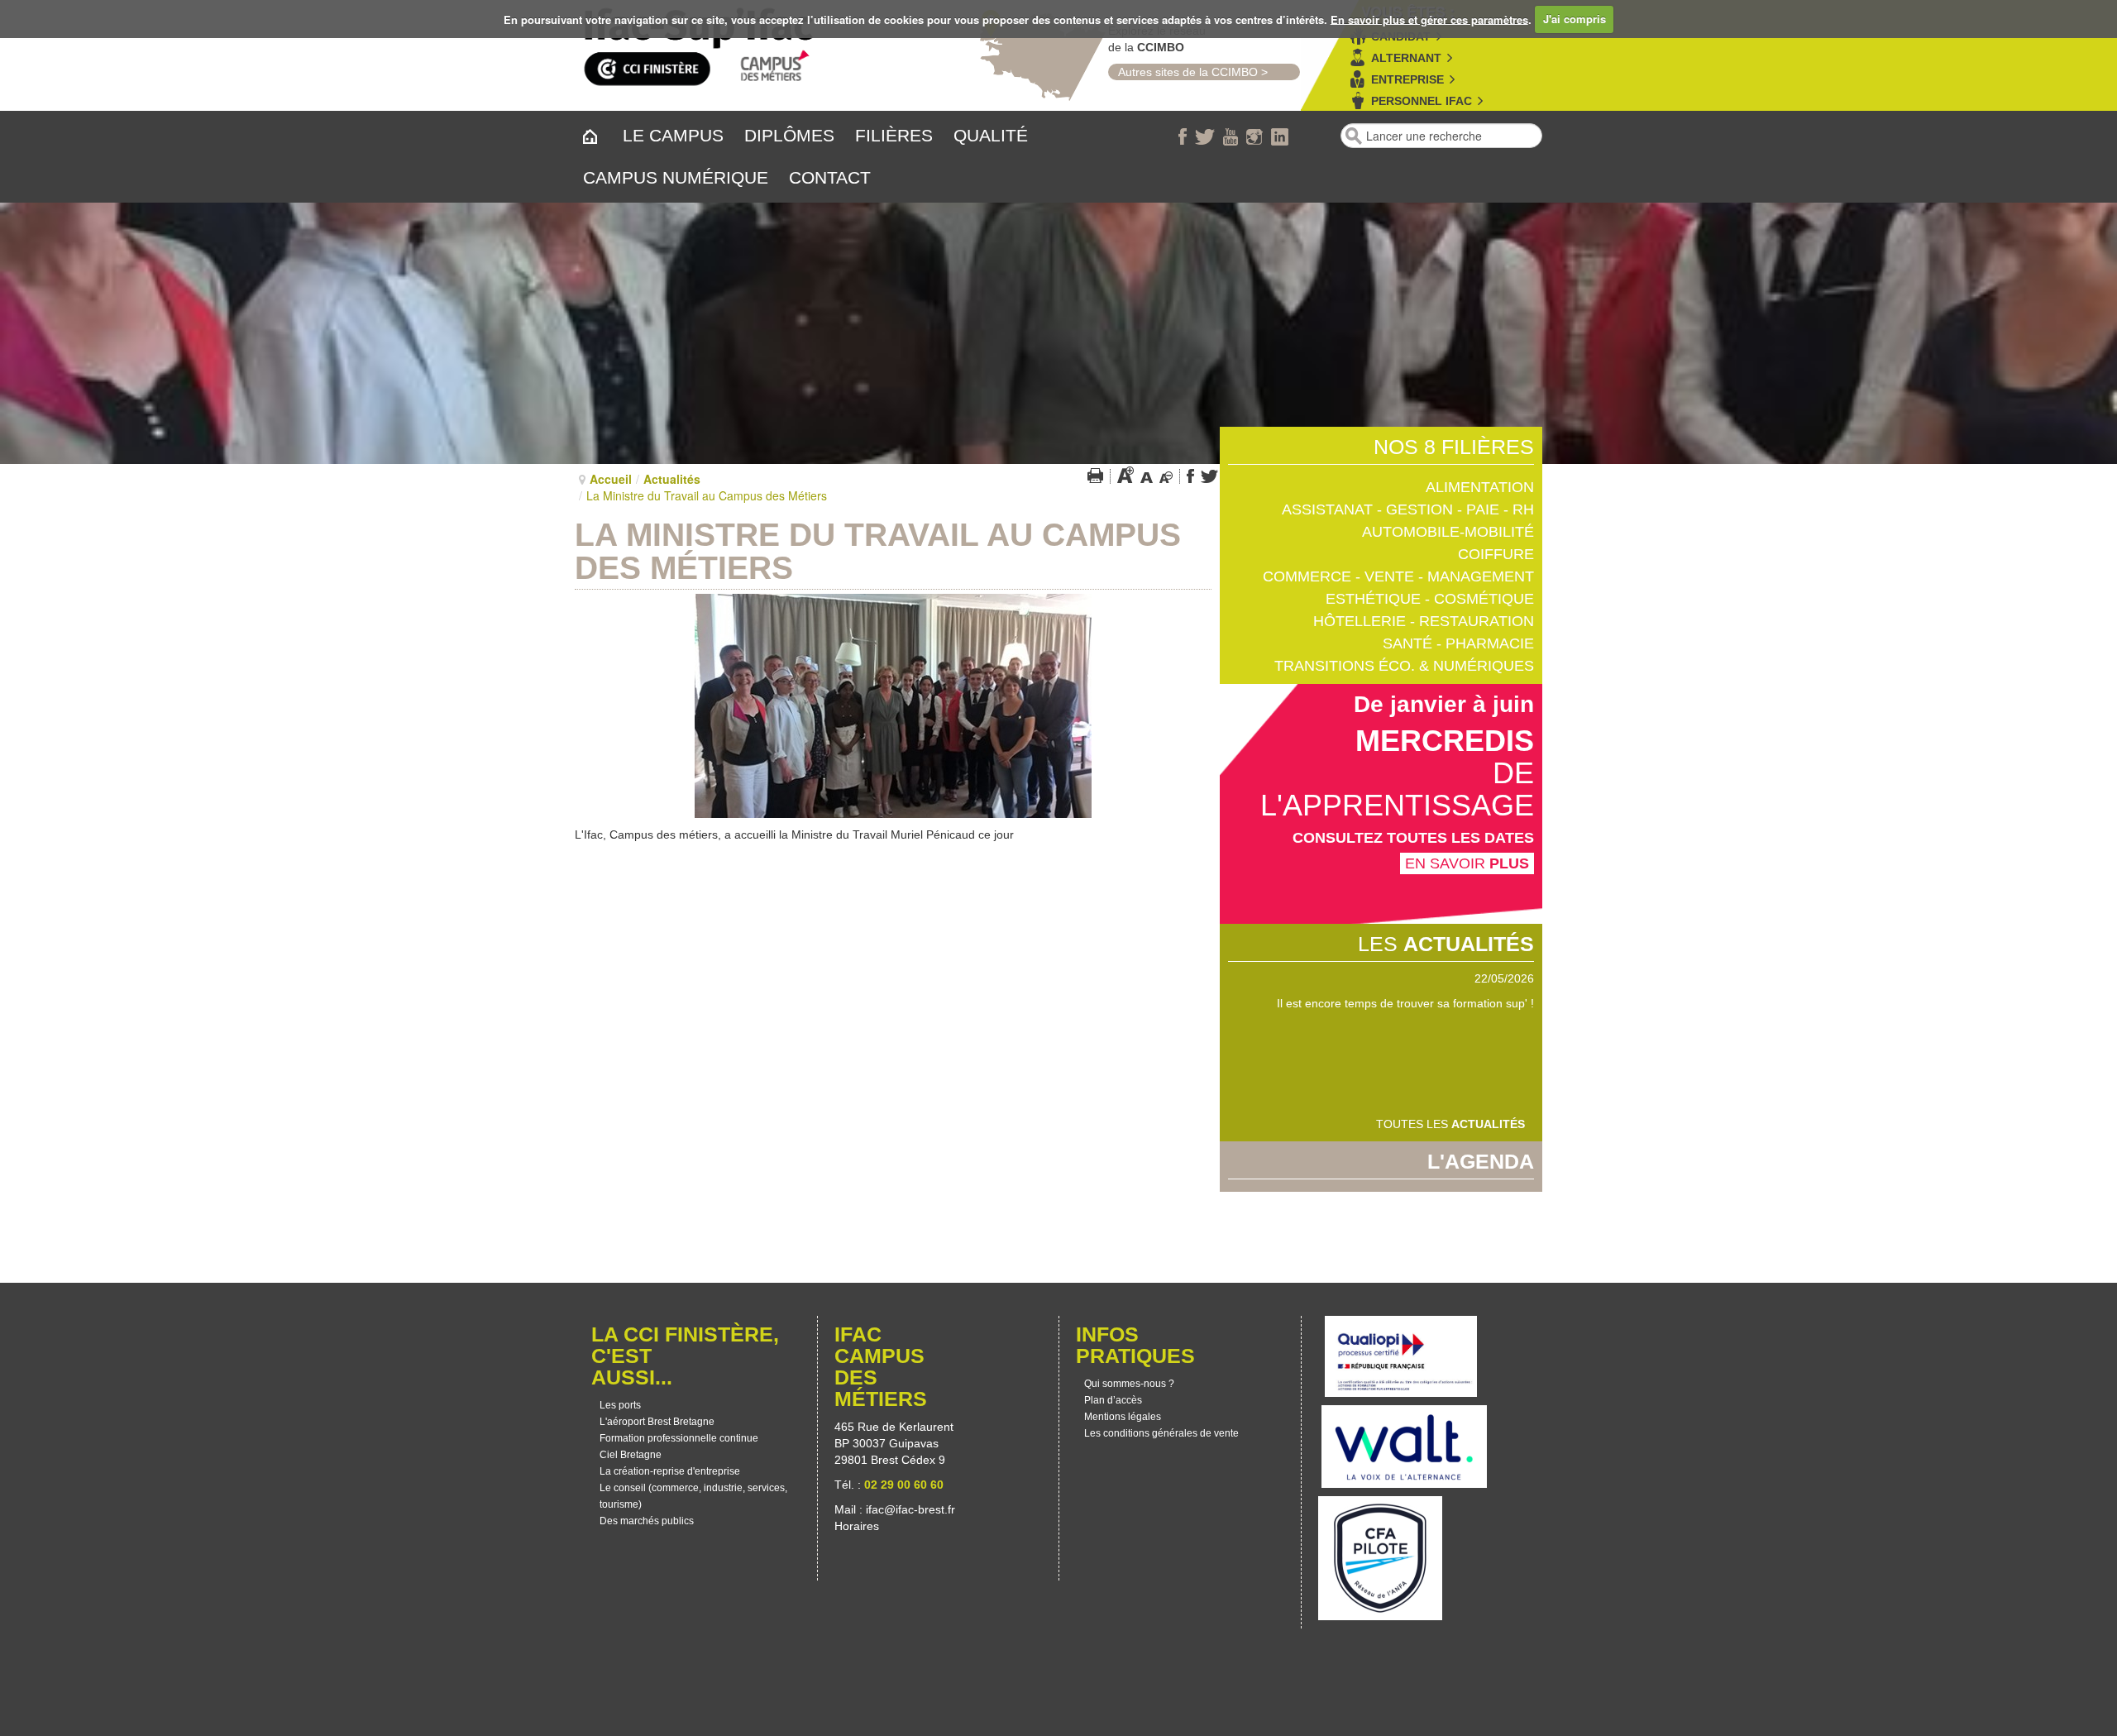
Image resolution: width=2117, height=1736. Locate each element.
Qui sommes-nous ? (1129, 1384)
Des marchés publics (647, 1521)
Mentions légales (1123, 1417)
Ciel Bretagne (631, 1455)
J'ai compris (1575, 19)
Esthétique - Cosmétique (1430, 599)
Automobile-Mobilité (1448, 532)
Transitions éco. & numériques (1404, 666)
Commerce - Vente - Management (1398, 576)
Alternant (1406, 58)
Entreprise (1407, 79)
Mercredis (1445, 741)
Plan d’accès (1113, 1400)
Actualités (672, 479)
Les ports (620, 1405)
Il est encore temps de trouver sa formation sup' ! (1405, 1003)
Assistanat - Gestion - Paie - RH (1408, 509)
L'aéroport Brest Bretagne (657, 1422)
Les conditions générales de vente (1161, 1433)
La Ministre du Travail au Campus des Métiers (878, 551)
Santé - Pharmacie (1458, 643)
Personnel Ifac (1422, 101)
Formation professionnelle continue (679, 1438)
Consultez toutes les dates (1413, 838)
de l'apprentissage (1397, 789)
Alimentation (1480, 487)
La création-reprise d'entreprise (670, 1471)
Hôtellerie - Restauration (1424, 621)
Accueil (611, 479)
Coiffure (1496, 554)
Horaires (858, 1526)
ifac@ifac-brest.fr (910, 1509)
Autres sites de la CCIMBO (1183, 72)
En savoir (1467, 863)
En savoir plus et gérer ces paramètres (1429, 19)
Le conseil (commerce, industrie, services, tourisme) (693, 1496)
